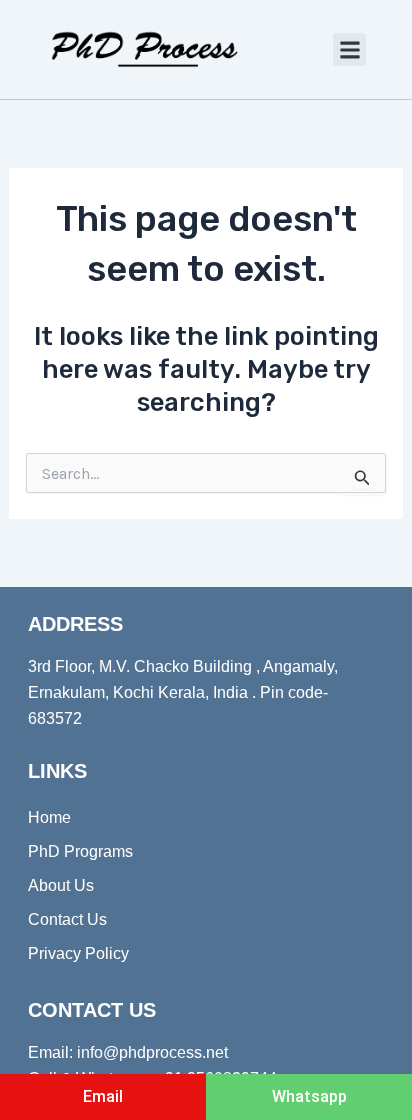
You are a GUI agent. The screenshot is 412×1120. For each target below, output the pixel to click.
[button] (349, 49)
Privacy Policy (78, 953)
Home (49, 817)
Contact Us (67, 919)
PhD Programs (80, 851)
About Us (61, 885)
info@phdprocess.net (152, 1052)
